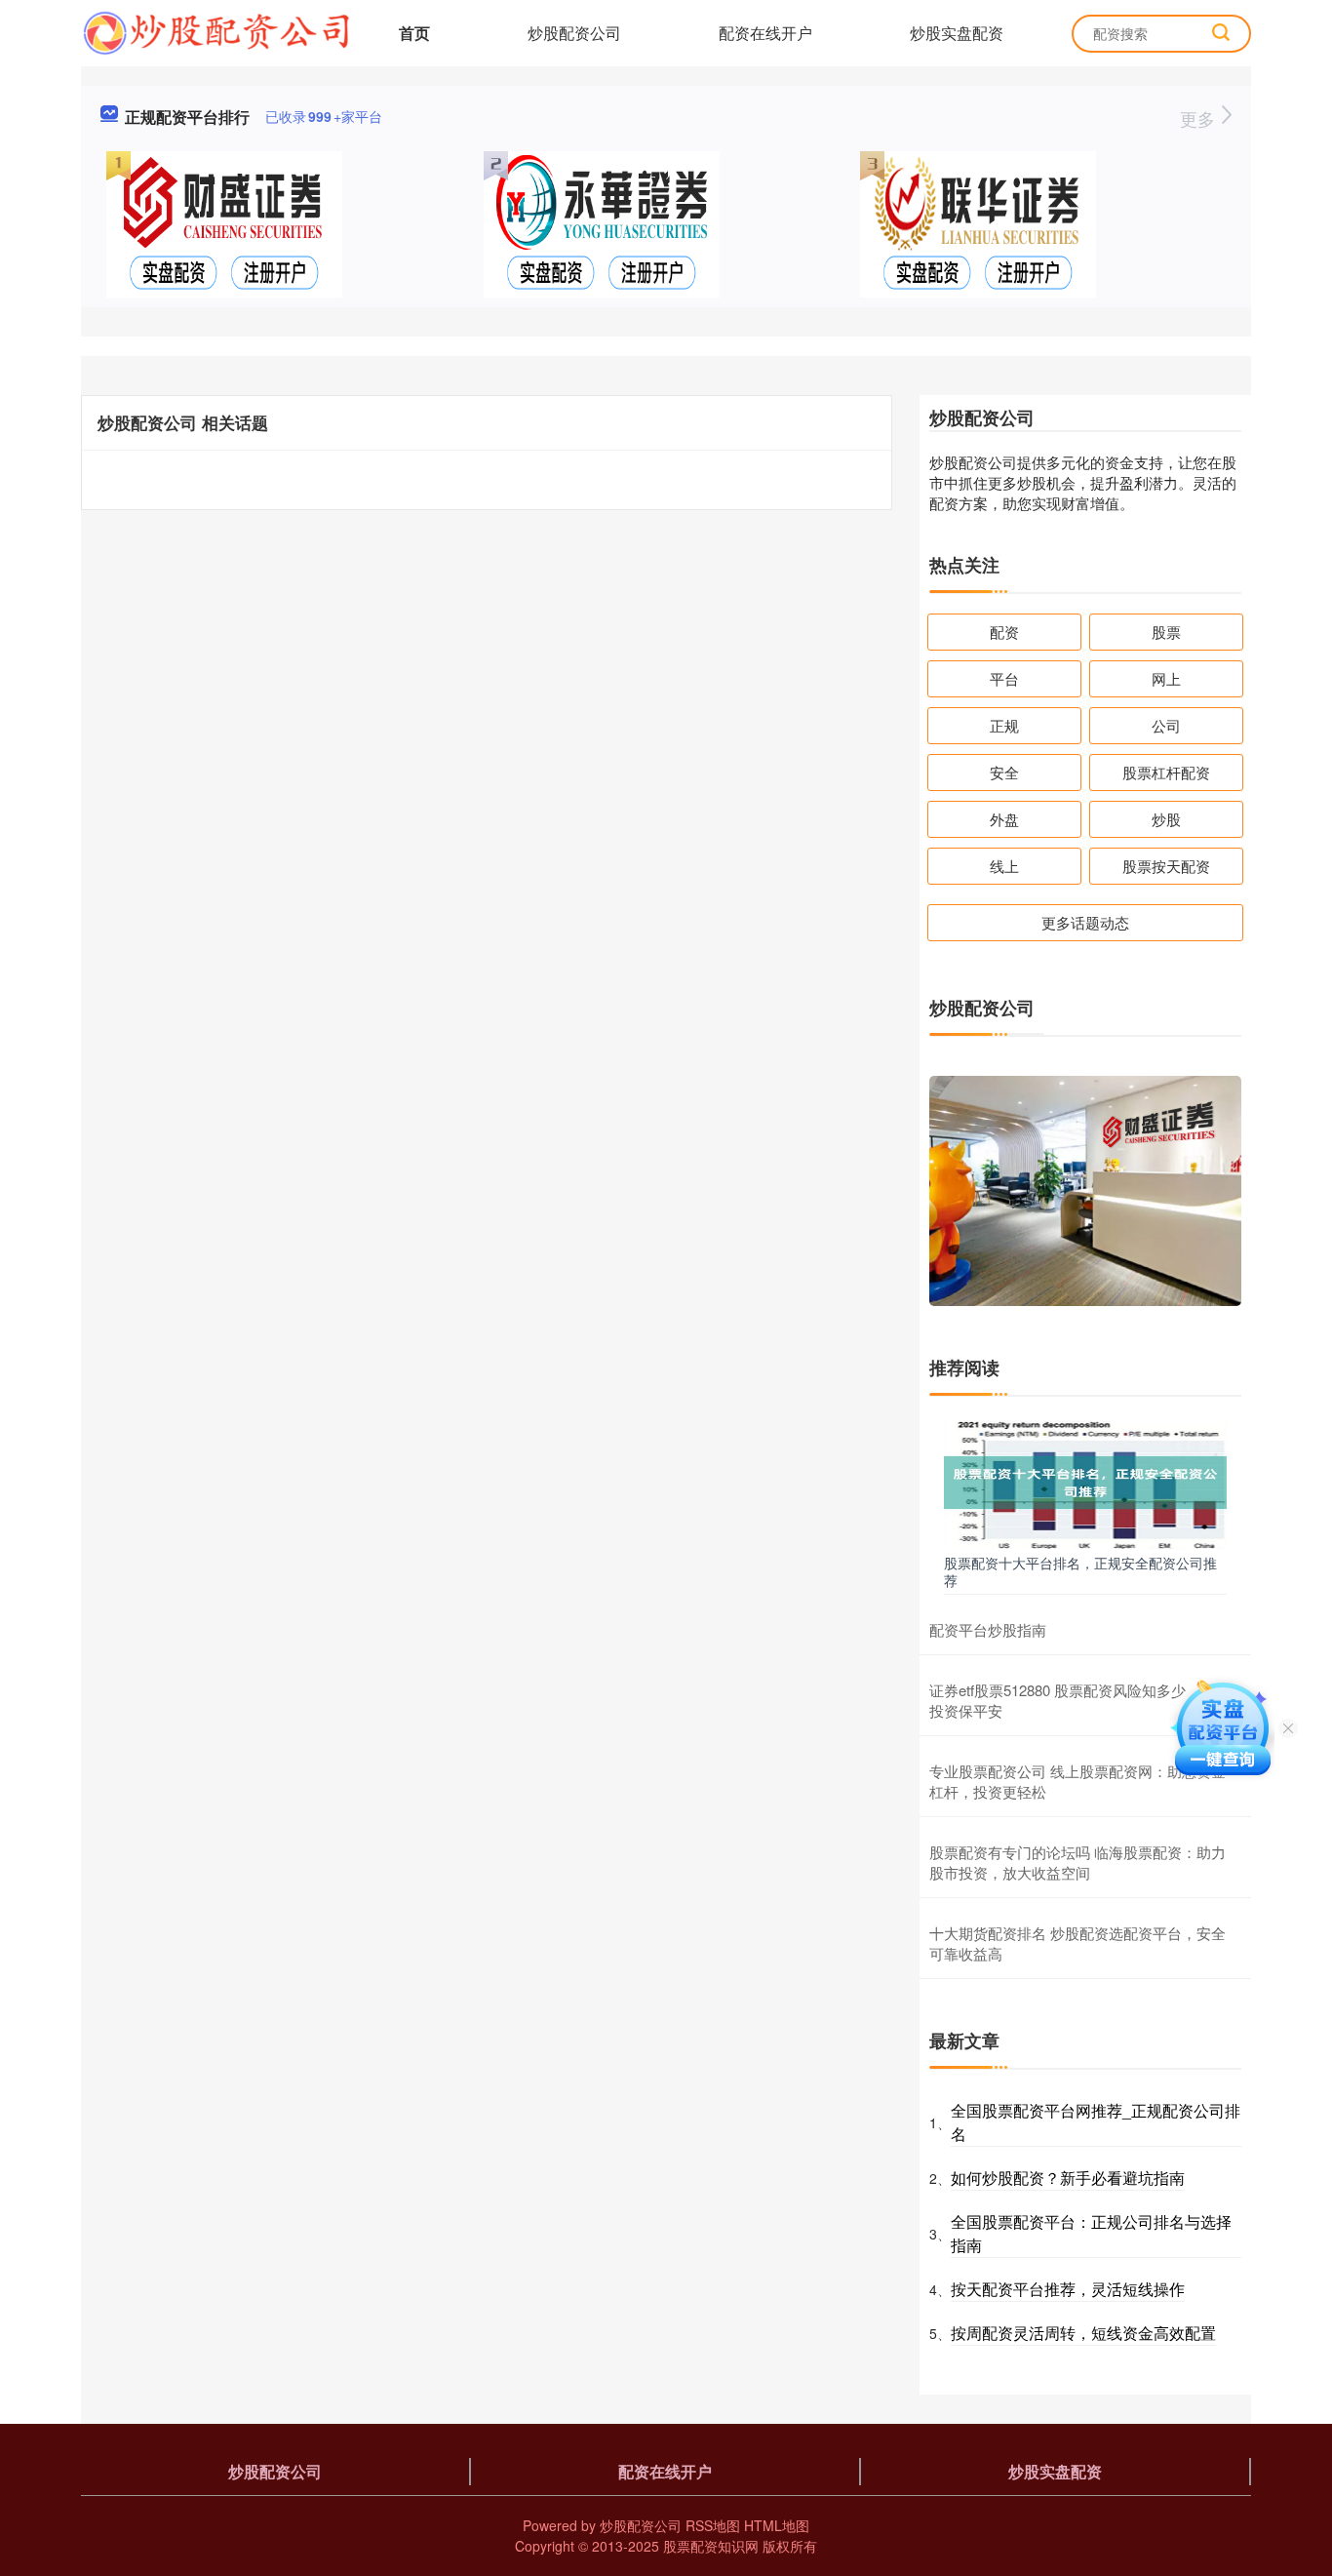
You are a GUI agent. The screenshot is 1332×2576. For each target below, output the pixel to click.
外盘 (1004, 819)
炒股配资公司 (574, 33)
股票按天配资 (1166, 866)
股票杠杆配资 (1166, 772)
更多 (1200, 118)
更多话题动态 (1085, 922)
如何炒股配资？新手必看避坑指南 (1068, 2178)
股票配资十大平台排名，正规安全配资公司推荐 (1080, 1571)
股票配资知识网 (711, 2546)
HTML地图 (777, 2525)
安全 (1004, 772)
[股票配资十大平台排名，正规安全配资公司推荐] (1085, 1481)
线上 (1004, 866)
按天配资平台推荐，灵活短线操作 (1068, 2289)
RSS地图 (713, 2525)
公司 (1166, 725)
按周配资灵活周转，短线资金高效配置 (1083, 2333)
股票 (1166, 632)
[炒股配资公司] (215, 31)
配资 (1004, 632)
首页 (414, 33)
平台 (1004, 678)
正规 (1004, 725)
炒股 (1166, 819)
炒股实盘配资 (957, 33)
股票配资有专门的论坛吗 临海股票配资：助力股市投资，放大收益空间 (1077, 1862)
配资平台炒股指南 (988, 1629)
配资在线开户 (765, 33)
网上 (1166, 678)
